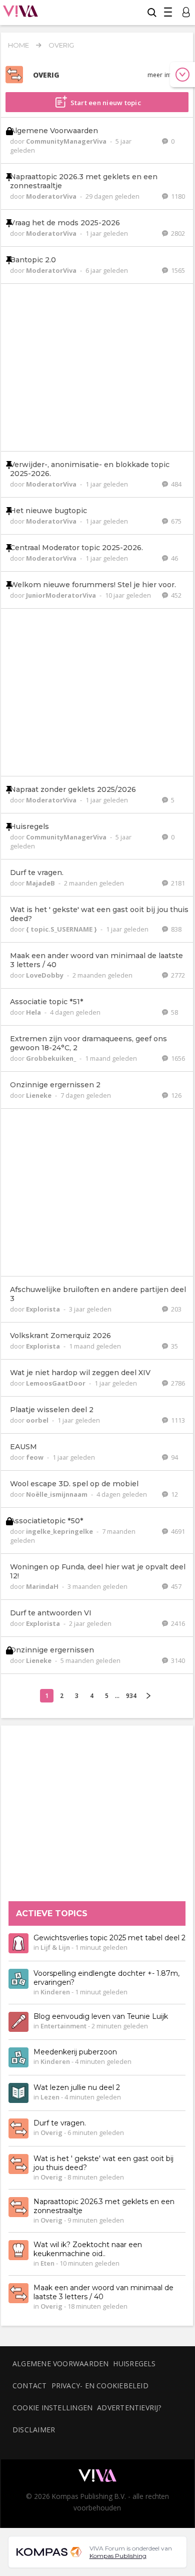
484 (175, 484)
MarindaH (43, 1586)
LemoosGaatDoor (56, 1383)
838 (175, 929)
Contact (30, 2386)
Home (18, 45)
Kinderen (55, 1992)
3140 (177, 1660)
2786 (177, 1383)
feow (35, 1457)
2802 (177, 233)
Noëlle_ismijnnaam (57, 1494)
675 (175, 521)
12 (174, 1494)
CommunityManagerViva (67, 141)
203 (175, 1309)
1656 (177, 1058)
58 (174, 1012)
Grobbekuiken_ (52, 1058)
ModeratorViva (52, 196)
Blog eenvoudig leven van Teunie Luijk (101, 2017)
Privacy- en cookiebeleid (100, 2386)
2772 (177, 975)
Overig (61, 45)
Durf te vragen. (60, 2123)
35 (174, 1346)
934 (131, 1696)
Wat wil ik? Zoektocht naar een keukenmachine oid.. (88, 2250)
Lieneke (39, 1095)
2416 (177, 1623)
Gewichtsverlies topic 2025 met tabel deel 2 (109, 1938)
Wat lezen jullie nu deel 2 (77, 2088)
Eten (47, 2264)
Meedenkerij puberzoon (75, 2052)
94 (174, 1457)
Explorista (44, 1309)
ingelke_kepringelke (60, 1531)
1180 (177, 196)
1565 (177, 270)
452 (175, 595)
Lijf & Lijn (55, 1948)
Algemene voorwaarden (60, 2364)
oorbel (38, 1420)
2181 (177, 883)
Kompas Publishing (118, 2556)
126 (175, 1095)
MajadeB (41, 883)
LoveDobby (45, 975)
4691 (177, 1531)
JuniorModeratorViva (62, 595)
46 (174, 558)
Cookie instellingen (52, 2408)
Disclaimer (34, 2430)
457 (175, 1586)
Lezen (50, 2097)
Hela (34, 1012)
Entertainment (63, 2026)
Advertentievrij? (129, 2408)
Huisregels (134, 2364)
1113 (177, 1420)
